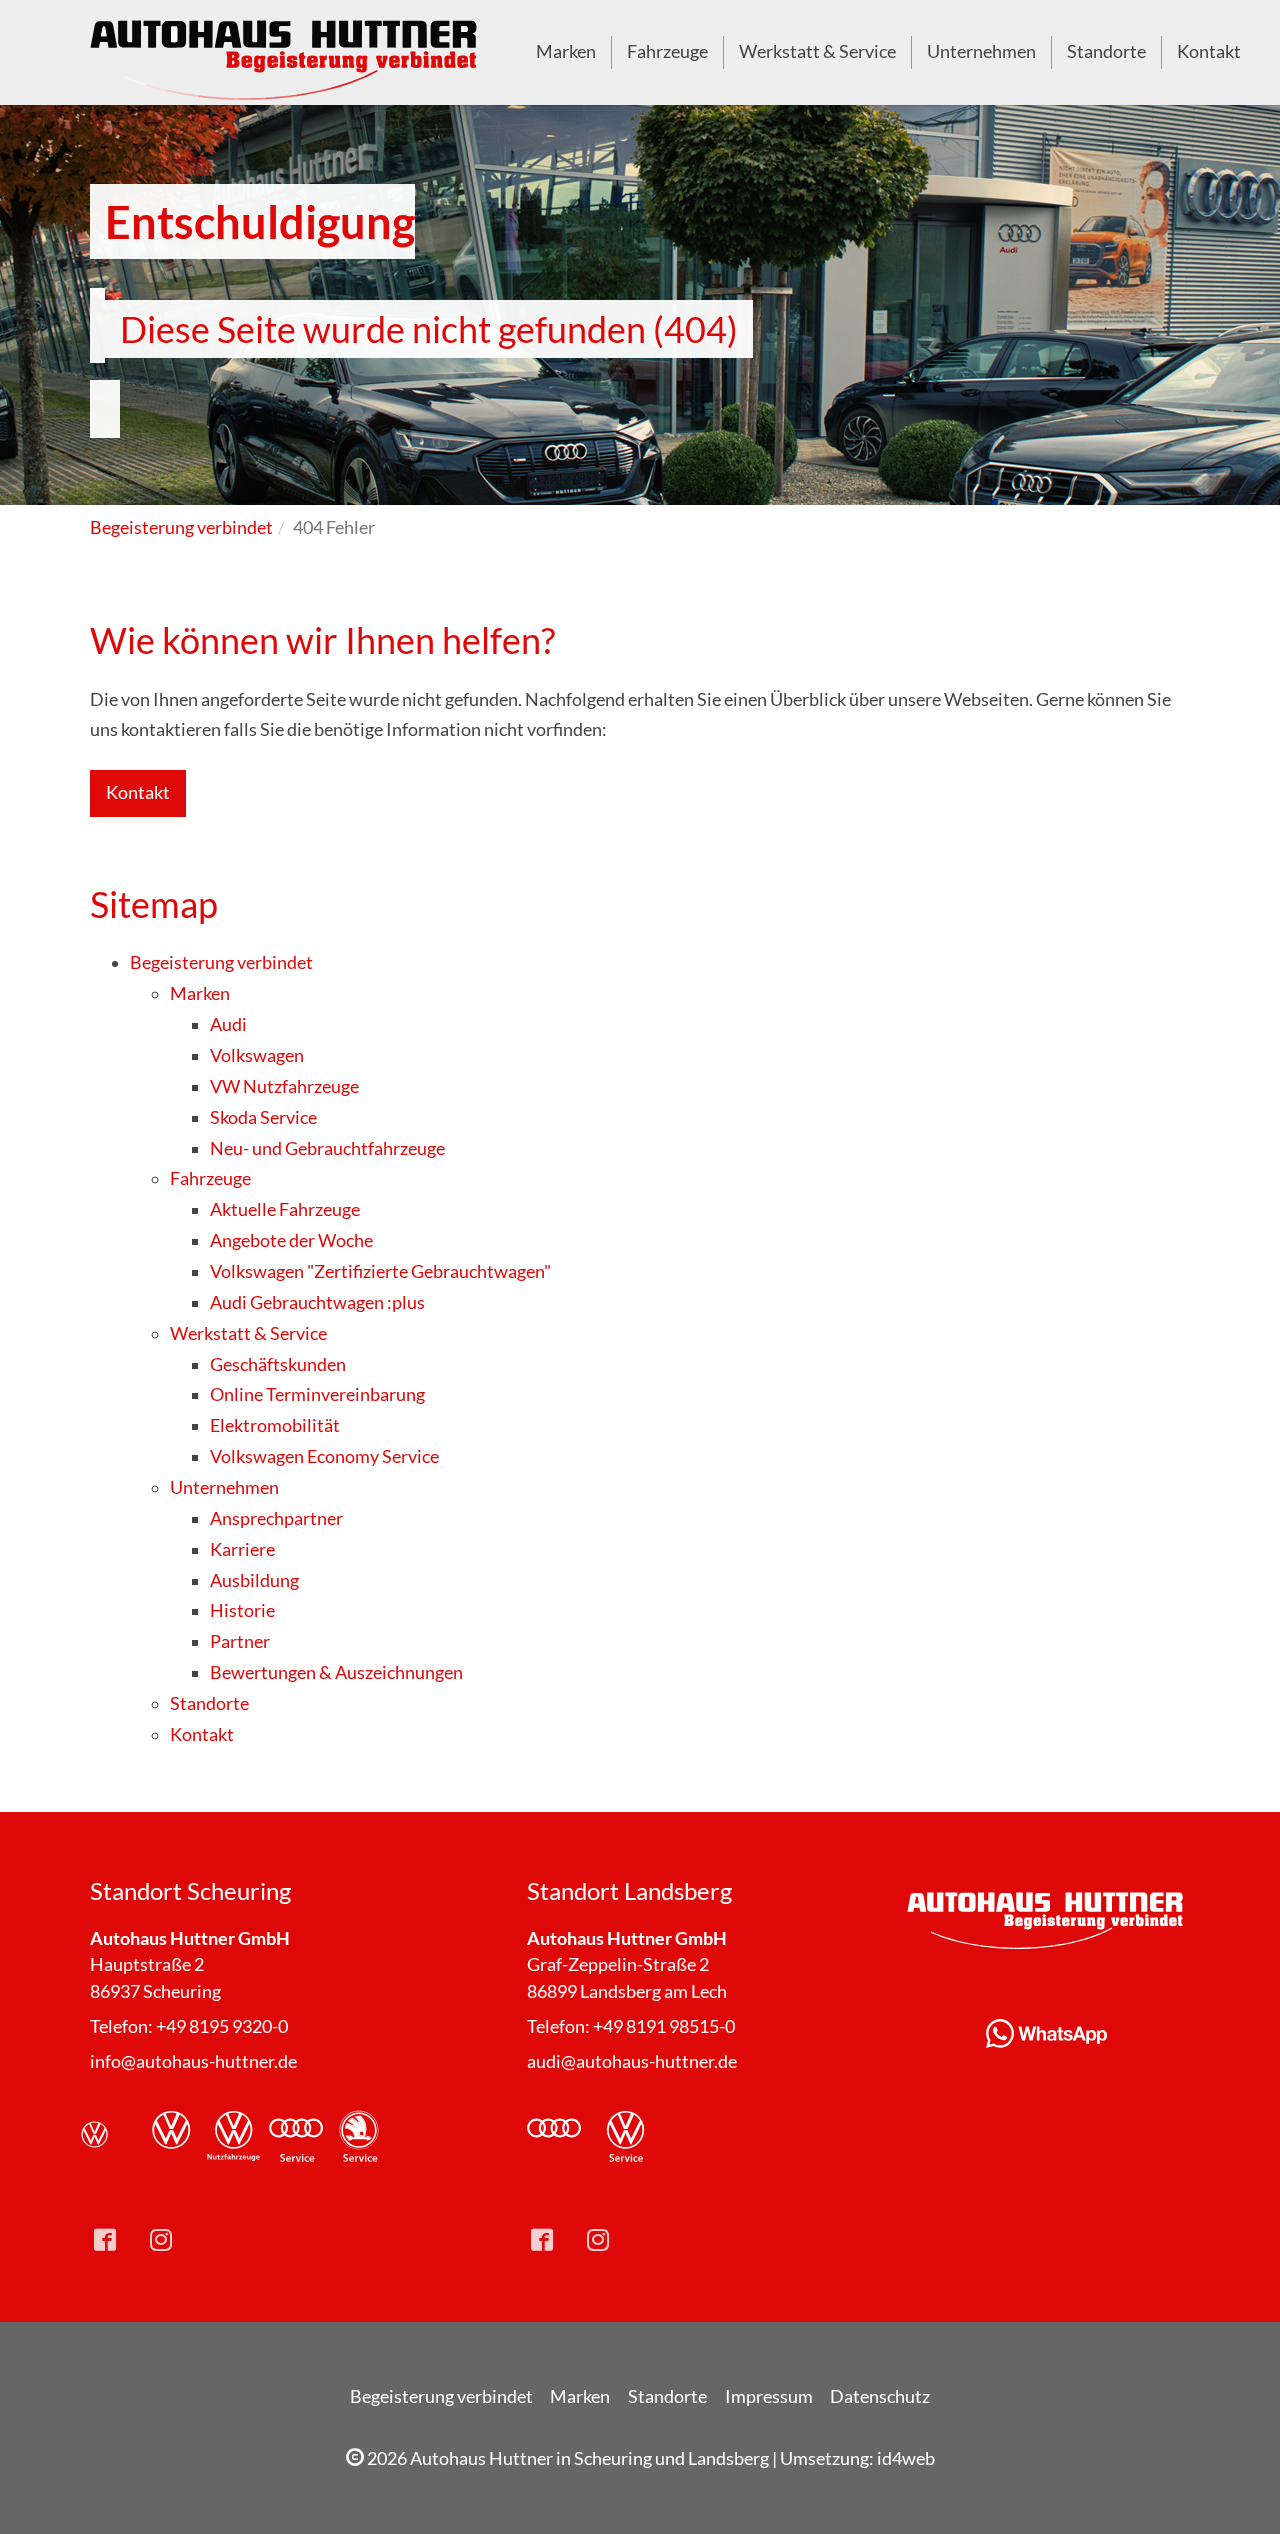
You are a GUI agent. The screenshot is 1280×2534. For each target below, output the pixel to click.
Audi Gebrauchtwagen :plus (317, 1302)
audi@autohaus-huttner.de (632, 2061)
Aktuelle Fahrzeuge (285, 1209)
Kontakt (138, 792)
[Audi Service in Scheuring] (296, 2137)
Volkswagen (257, 1055)
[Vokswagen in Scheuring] (108, 2137)
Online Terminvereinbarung (317, 1394)
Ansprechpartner (276, 1518)
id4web (906, 2458)
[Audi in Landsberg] (554, 2137)
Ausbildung (254, 1580)
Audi (228, 1024)
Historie (242, 1610)
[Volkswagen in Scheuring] (171, 2137)
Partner (240, 1641)
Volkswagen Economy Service (324, 1456)
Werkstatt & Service (248, 1333)
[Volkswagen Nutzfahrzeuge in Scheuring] (234, 2137)
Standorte (209, 1703)
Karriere (242, 1549)
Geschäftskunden (278, 1364)
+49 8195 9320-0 (222, 2026)
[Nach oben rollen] (1233, 2487)
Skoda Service (263, 1117)
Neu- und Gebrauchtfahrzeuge (327, 1148)
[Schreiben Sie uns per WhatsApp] (1046, 2033)
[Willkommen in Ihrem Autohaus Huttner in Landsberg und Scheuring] (1046, 1920)
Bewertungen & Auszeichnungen (336, 1672)
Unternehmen (224, 1487)
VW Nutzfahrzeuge (284, 1086)
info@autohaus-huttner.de (193, 2061)
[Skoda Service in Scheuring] (359, 2137)
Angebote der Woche (291, 1240)
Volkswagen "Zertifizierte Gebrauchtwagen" (380, 1271)
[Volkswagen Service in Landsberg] (626, 2137)
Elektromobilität (275, 1425)
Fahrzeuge (210, 1178)
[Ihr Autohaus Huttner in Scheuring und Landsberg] (285, 52)
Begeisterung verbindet (221, 962)
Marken (200, 993)
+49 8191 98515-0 (664, 2026)
